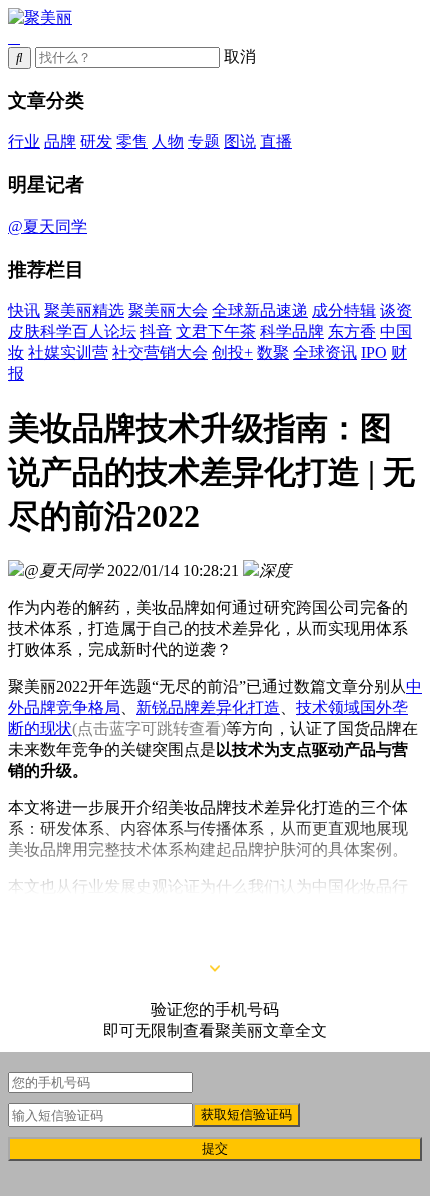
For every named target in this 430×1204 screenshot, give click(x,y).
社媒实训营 (68, 352)
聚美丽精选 (84, 310)
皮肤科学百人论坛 (72, 331)
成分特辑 (344, 310)
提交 (215, 1148)
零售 (132, 141)
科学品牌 (292, 331)
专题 (204, 141)
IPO (374, 352)
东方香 (352, 331)
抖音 (156, 331)
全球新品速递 (260, 310)
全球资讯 (325, 352)
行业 (24, 141)
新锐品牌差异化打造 (208, 707)
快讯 (24, 310)
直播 (276, 141)
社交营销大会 (160, 352)
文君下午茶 (216, 331)
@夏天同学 (47, 226)
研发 (96, 141)
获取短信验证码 (246, 1114)
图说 (240, 141)
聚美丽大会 (168, 310)
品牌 (60, 141)
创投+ (232, 352)
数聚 (273, 352)
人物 (168, 141)
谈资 (396, 310)
